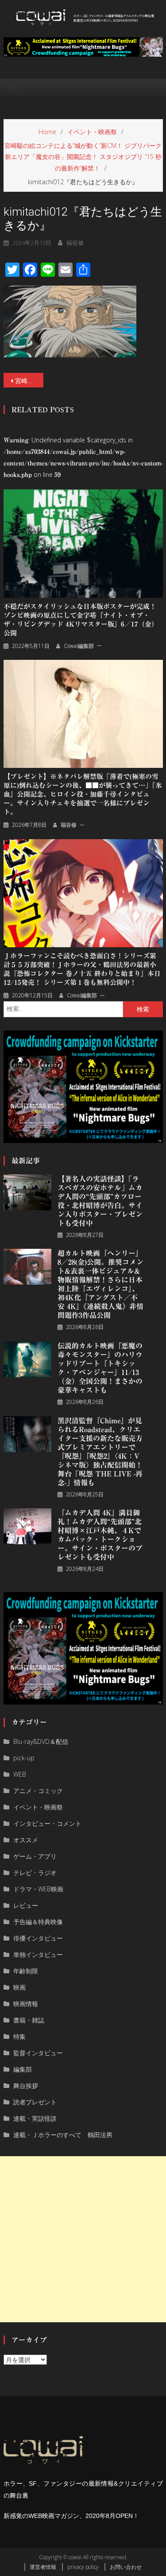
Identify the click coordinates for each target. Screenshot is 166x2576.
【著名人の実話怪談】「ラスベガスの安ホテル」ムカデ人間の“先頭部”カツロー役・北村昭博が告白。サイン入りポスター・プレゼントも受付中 (100, 1201)
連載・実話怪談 (35, 2118)
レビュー (26, 1905)
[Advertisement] (83, 2239)
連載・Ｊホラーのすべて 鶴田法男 (63, 2135)
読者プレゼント (35, 2102)
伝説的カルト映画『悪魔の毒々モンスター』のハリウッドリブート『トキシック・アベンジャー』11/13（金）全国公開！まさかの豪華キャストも (100, 1368)
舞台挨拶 (26, 2086)
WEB (20, 1774)
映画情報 (26, 2004)
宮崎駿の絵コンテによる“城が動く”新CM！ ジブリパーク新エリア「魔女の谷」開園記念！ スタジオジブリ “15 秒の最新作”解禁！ (29, 381)
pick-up (24, 1758)
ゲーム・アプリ (35, 1856)
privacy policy (83, 2567)
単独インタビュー (38, 1954)
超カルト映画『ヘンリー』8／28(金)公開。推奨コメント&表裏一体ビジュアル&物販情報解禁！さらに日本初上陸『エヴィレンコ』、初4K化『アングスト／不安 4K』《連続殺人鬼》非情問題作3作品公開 (100, 1284)
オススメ (26, 1840)
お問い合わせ (126, 2567)
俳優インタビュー (38, 1938)
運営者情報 (43, 2567)
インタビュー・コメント (47, 1823)
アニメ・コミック (38, 1791)
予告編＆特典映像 (38, 1922)
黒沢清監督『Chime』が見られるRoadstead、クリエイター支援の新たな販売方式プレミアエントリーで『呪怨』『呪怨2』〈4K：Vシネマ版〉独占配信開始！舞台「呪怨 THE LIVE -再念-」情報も (100, 1452)
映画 (19, 1987)
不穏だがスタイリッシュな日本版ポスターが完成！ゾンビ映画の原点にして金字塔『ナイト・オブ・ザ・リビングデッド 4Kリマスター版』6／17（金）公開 (81, 620)
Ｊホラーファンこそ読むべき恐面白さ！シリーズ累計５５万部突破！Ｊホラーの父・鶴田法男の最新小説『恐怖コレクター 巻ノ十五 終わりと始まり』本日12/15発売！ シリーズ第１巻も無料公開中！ (82, 969)
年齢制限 (26, 1971)
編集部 (23, 2069)
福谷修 (75, 243)
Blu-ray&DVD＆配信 (41, 1741)
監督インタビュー (38, 2053)
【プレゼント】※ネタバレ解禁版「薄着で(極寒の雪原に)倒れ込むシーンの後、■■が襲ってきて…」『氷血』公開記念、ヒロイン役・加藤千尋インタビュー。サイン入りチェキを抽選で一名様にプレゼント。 (83, 794)
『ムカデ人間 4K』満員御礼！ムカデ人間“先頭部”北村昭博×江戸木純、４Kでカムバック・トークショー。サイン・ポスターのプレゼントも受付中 (100, 1535)
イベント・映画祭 (38, 1807)
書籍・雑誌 (29, 2020)
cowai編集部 (79, 646)
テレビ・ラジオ (35, 1873)
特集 (19, 2036)
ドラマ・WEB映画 (38, 1889)
